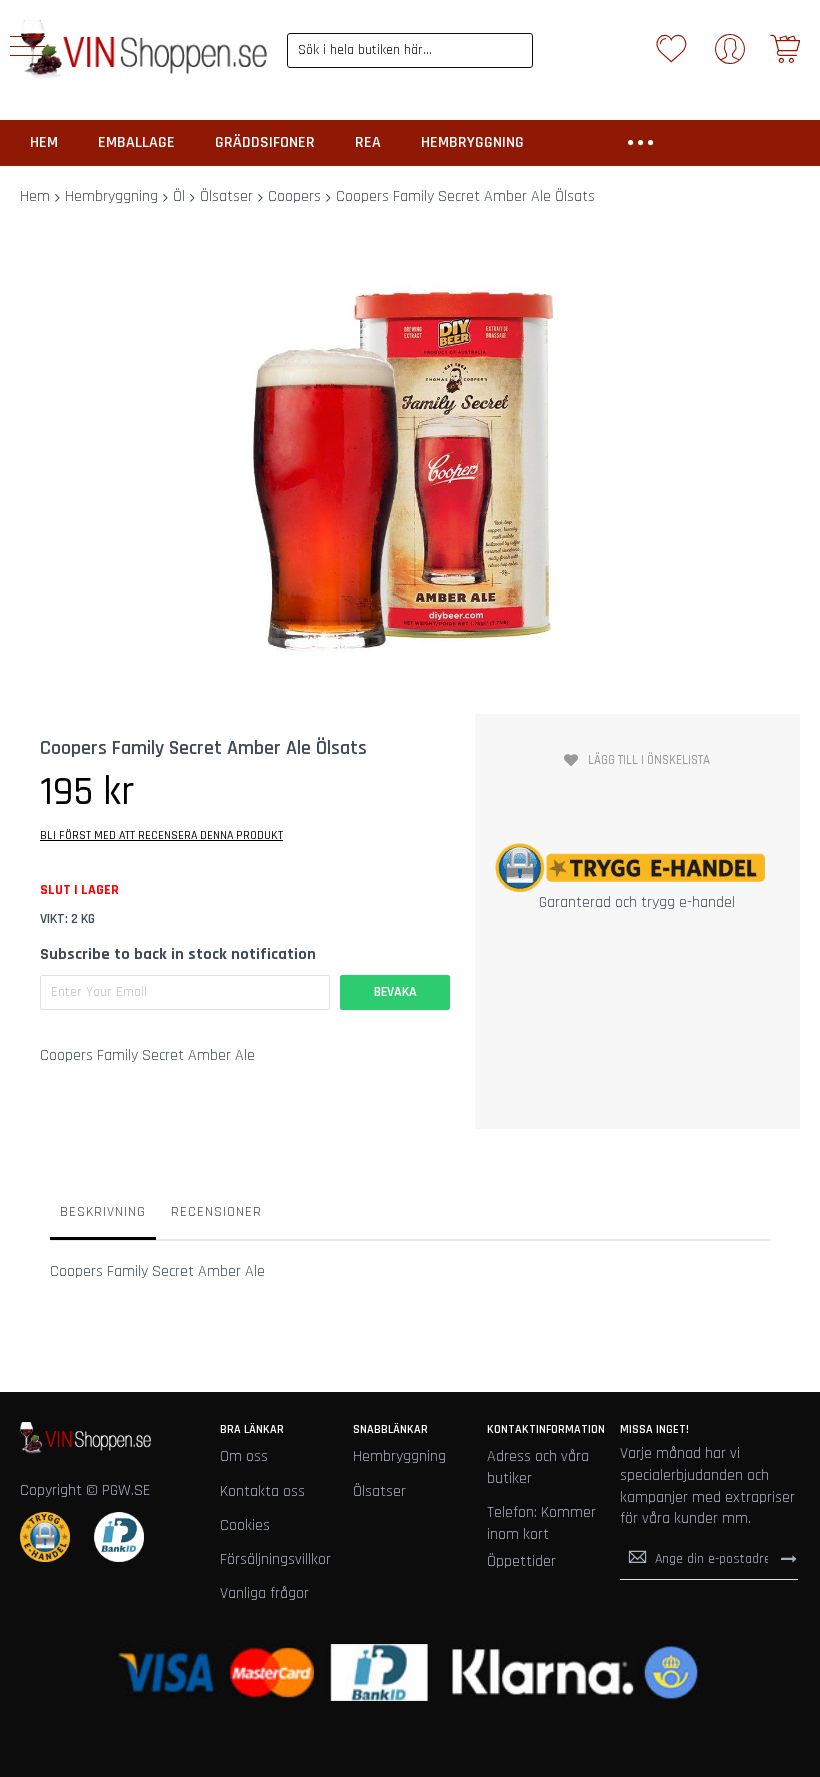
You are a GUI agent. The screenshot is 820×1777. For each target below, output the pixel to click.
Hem (35, 196)
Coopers (294, 196)
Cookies (245, 1525)
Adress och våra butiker (538, 1467)
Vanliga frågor (264, 1593)
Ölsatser (226, 196)
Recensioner (216, 1212)
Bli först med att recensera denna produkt (161, 835)
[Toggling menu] (27, 46)
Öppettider (521, 1561)
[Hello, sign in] (730, 55)
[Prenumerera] (789, 1559)
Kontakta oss (262, 1491)
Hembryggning (111, 196)
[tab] (103, 1217)
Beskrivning (103, 1212)
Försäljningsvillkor (275, 1559)
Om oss (244, 1456)
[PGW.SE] (143, 50)
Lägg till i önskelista (649, 760)
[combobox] (410, 50)
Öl (179, 196)
